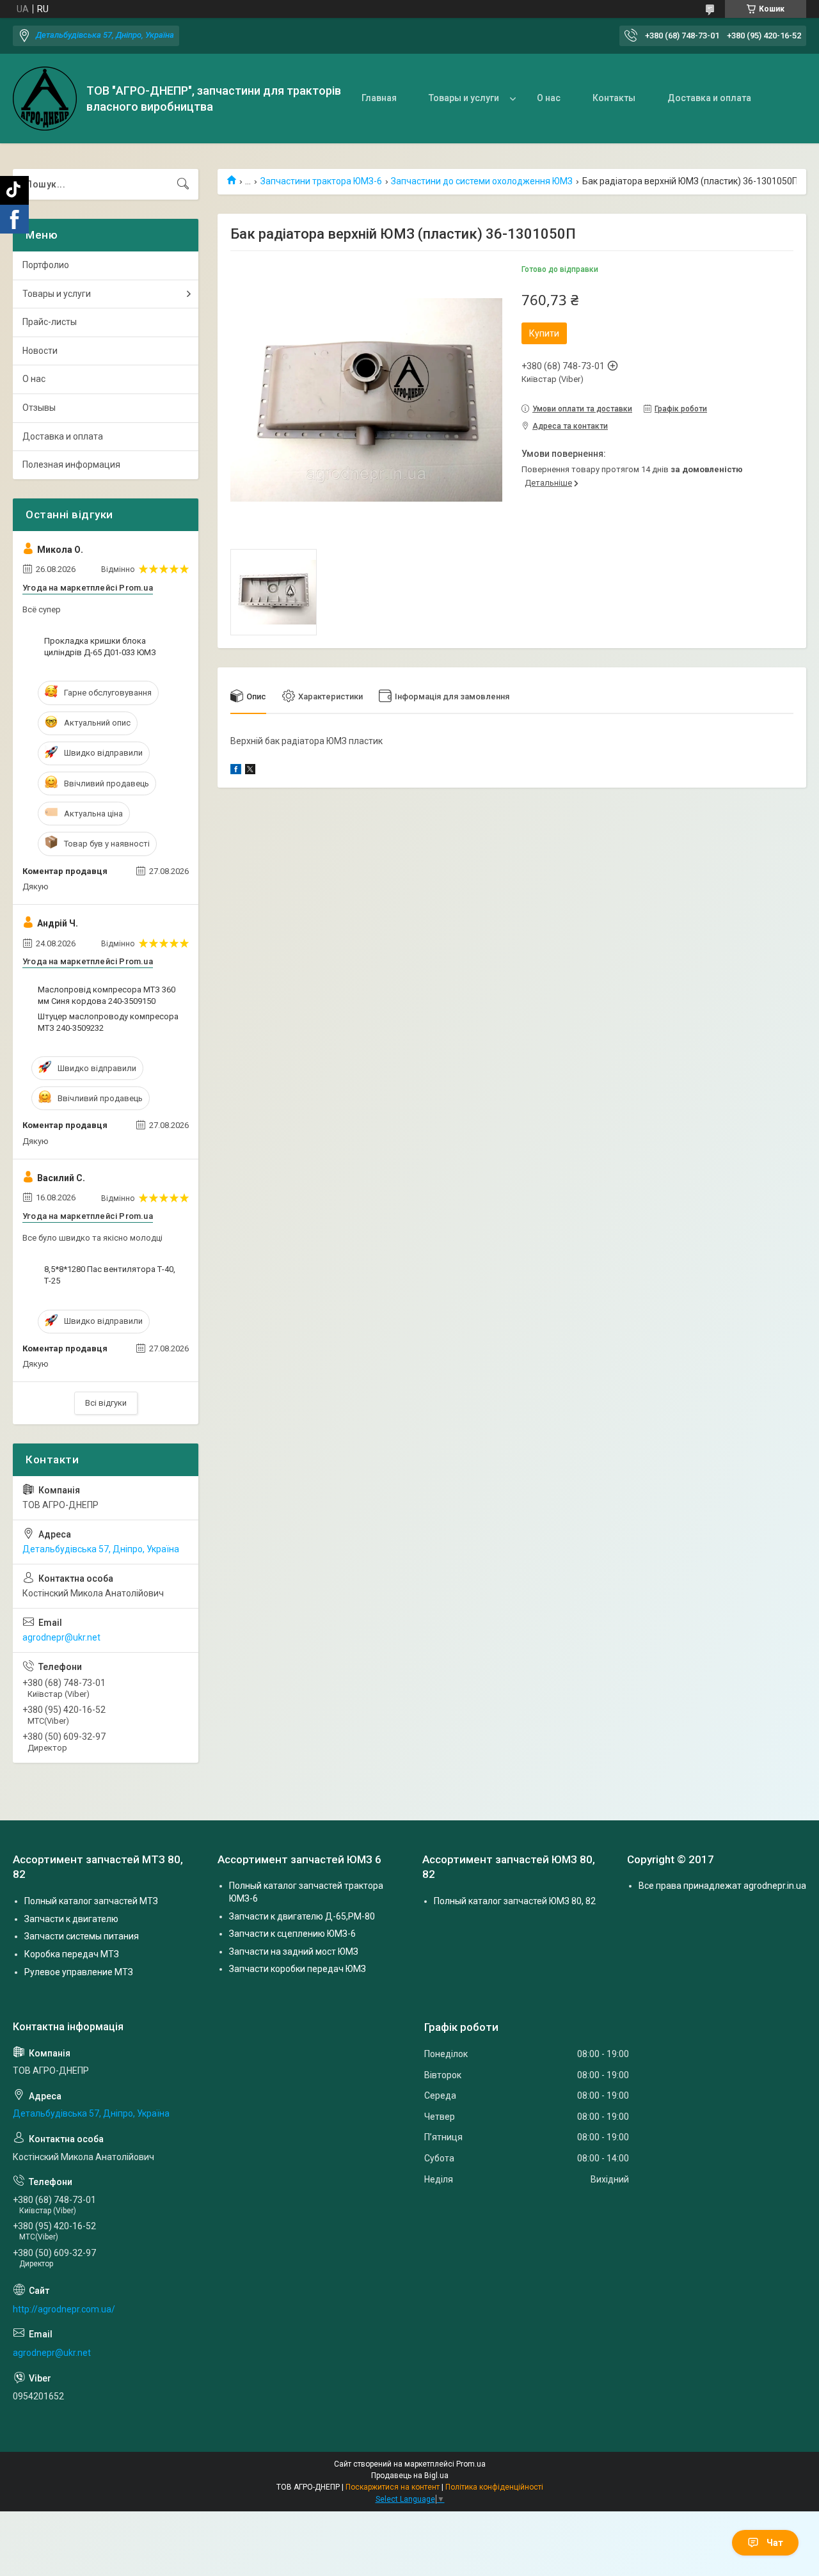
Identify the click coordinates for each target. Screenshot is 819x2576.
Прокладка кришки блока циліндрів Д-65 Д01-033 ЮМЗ (100, 647)
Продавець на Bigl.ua (410, 2476)
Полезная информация (71, 465)
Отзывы (39, 408)
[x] (250, 771)
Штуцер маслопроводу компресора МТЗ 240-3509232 (108, 1022)
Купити (544, 333)
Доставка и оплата (709, 98)
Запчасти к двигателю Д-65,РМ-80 (302, 1916)
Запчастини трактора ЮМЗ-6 (321, 181)
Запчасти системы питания (82, 1936)
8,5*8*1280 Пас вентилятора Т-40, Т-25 (110, 1275)
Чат (775, 2543)
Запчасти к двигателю (71, 1919)
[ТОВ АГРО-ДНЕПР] (45, 99)
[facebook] (236, 771)
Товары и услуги (464, 98)
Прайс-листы (50, 322)
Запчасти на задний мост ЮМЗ (294, 1952)
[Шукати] (183, 184)
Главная (379, 98)
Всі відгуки (106, 1403)
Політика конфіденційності (494, 2487)
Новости (40, 351)
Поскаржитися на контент (393, 2487)
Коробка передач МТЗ (72, 1954)
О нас (549, 98)
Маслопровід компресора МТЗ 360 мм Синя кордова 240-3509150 (107, 995)
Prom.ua (471, 2464)
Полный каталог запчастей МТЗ (91, 1901)
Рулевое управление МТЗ (79, 1972)
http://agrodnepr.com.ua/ (64, 2309)
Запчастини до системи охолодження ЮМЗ (482, 181)
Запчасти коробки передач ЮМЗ (298, 1969)
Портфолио (46, 265)
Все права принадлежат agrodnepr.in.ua (722, 1886)
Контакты (614, 98)
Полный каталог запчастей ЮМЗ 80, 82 (515, 1901)
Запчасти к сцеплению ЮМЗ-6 (292, 1934)
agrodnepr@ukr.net (61, 1637)
